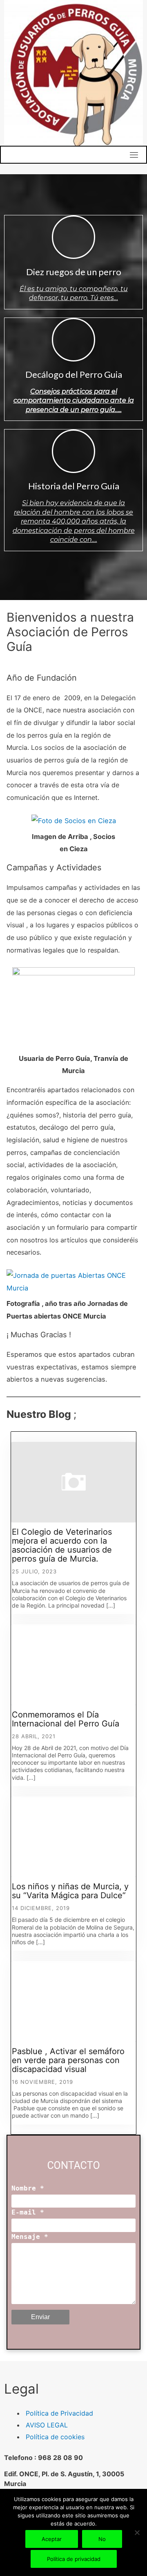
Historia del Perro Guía (74, 486)
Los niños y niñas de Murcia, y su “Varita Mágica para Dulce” (70, 1891)
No (102, 2539)
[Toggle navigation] (134, 155)
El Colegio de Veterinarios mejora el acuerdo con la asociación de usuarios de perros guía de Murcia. (62, 1545)
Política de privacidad (74, 2559)
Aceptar (52, 2539)
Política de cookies (55, 2437)
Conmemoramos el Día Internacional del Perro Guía (66, 1719)
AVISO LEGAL (47, 2425)
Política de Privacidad (59, 2413)
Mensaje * (30, 2237)
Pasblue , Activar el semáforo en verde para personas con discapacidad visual (68, 2060)
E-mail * (28, 2212)
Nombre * (28, 2188)
